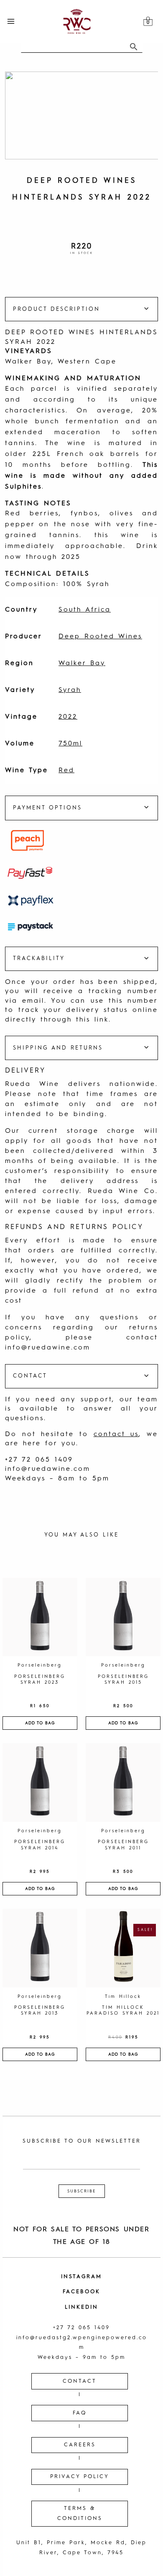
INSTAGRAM (81, 2277)
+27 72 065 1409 (39, 1460)
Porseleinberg (40, 1666)
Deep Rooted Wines (100, 637)
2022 (68, 717)
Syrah (70, 690)
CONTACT (80, 2381)
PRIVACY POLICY (80, 2477)
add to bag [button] (40, 1723)
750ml (70, 744)
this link (92, 1020)
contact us (116, 1434)
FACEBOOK (81, 2292)
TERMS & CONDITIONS (80, 2513)
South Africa (85, 610)
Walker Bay (82, 663)
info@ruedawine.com (48, 1348)
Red (66, 771)
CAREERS (80, 2445)
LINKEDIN (81, 2307)
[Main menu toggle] (11, 21)
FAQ (80, 2413)
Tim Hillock (123, 1997)
